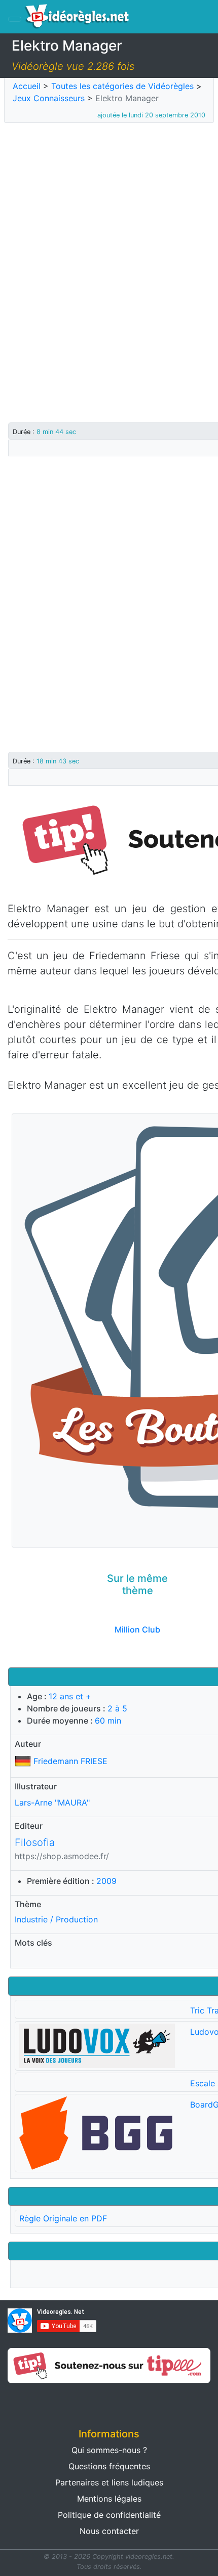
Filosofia (35, 1842)
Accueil (27, 86)
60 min (108, 1721)
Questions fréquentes (109, 2466)
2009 (106, 1881)
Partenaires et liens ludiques (109, 2482)
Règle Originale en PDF (63, 2218)
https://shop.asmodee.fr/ (62, 1856)
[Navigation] (15, 19)
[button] (55, 2402)
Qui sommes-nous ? (109, 2450)
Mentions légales (109, 2499)
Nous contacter (109, 2531)
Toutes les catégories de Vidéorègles (122, 86)
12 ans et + (70, 1696)
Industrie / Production (56, 1919)
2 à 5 (117, 1708)
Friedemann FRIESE (70, 1761)
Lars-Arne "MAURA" (52, 1802)
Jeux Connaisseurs (49, 98)
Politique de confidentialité (109, 2515)
